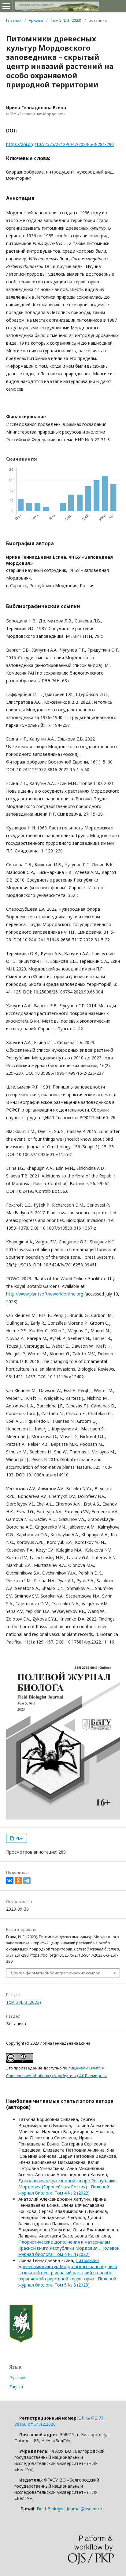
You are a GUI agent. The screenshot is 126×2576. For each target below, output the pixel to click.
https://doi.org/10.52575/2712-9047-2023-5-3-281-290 (60, 144)
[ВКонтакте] (10, 1881)
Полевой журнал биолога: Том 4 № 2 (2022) (64, 2190)
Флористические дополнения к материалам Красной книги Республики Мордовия (64, 2245)
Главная (14, 20)
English (16, 2387)
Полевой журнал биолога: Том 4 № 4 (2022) (69, 2251)
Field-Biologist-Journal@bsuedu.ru (70, 2509)
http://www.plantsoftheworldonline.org (45, 1294)
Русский (17, 2377)
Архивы (36, 20)
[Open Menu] (6, 6)
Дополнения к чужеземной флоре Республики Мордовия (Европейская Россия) (67, 2184)
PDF (19, 1838)
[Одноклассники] (18, 1881)
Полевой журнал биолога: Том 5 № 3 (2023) (67, 2282)
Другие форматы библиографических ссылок (55, 1973)
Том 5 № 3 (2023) (66, 20)
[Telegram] (27, 1881)
